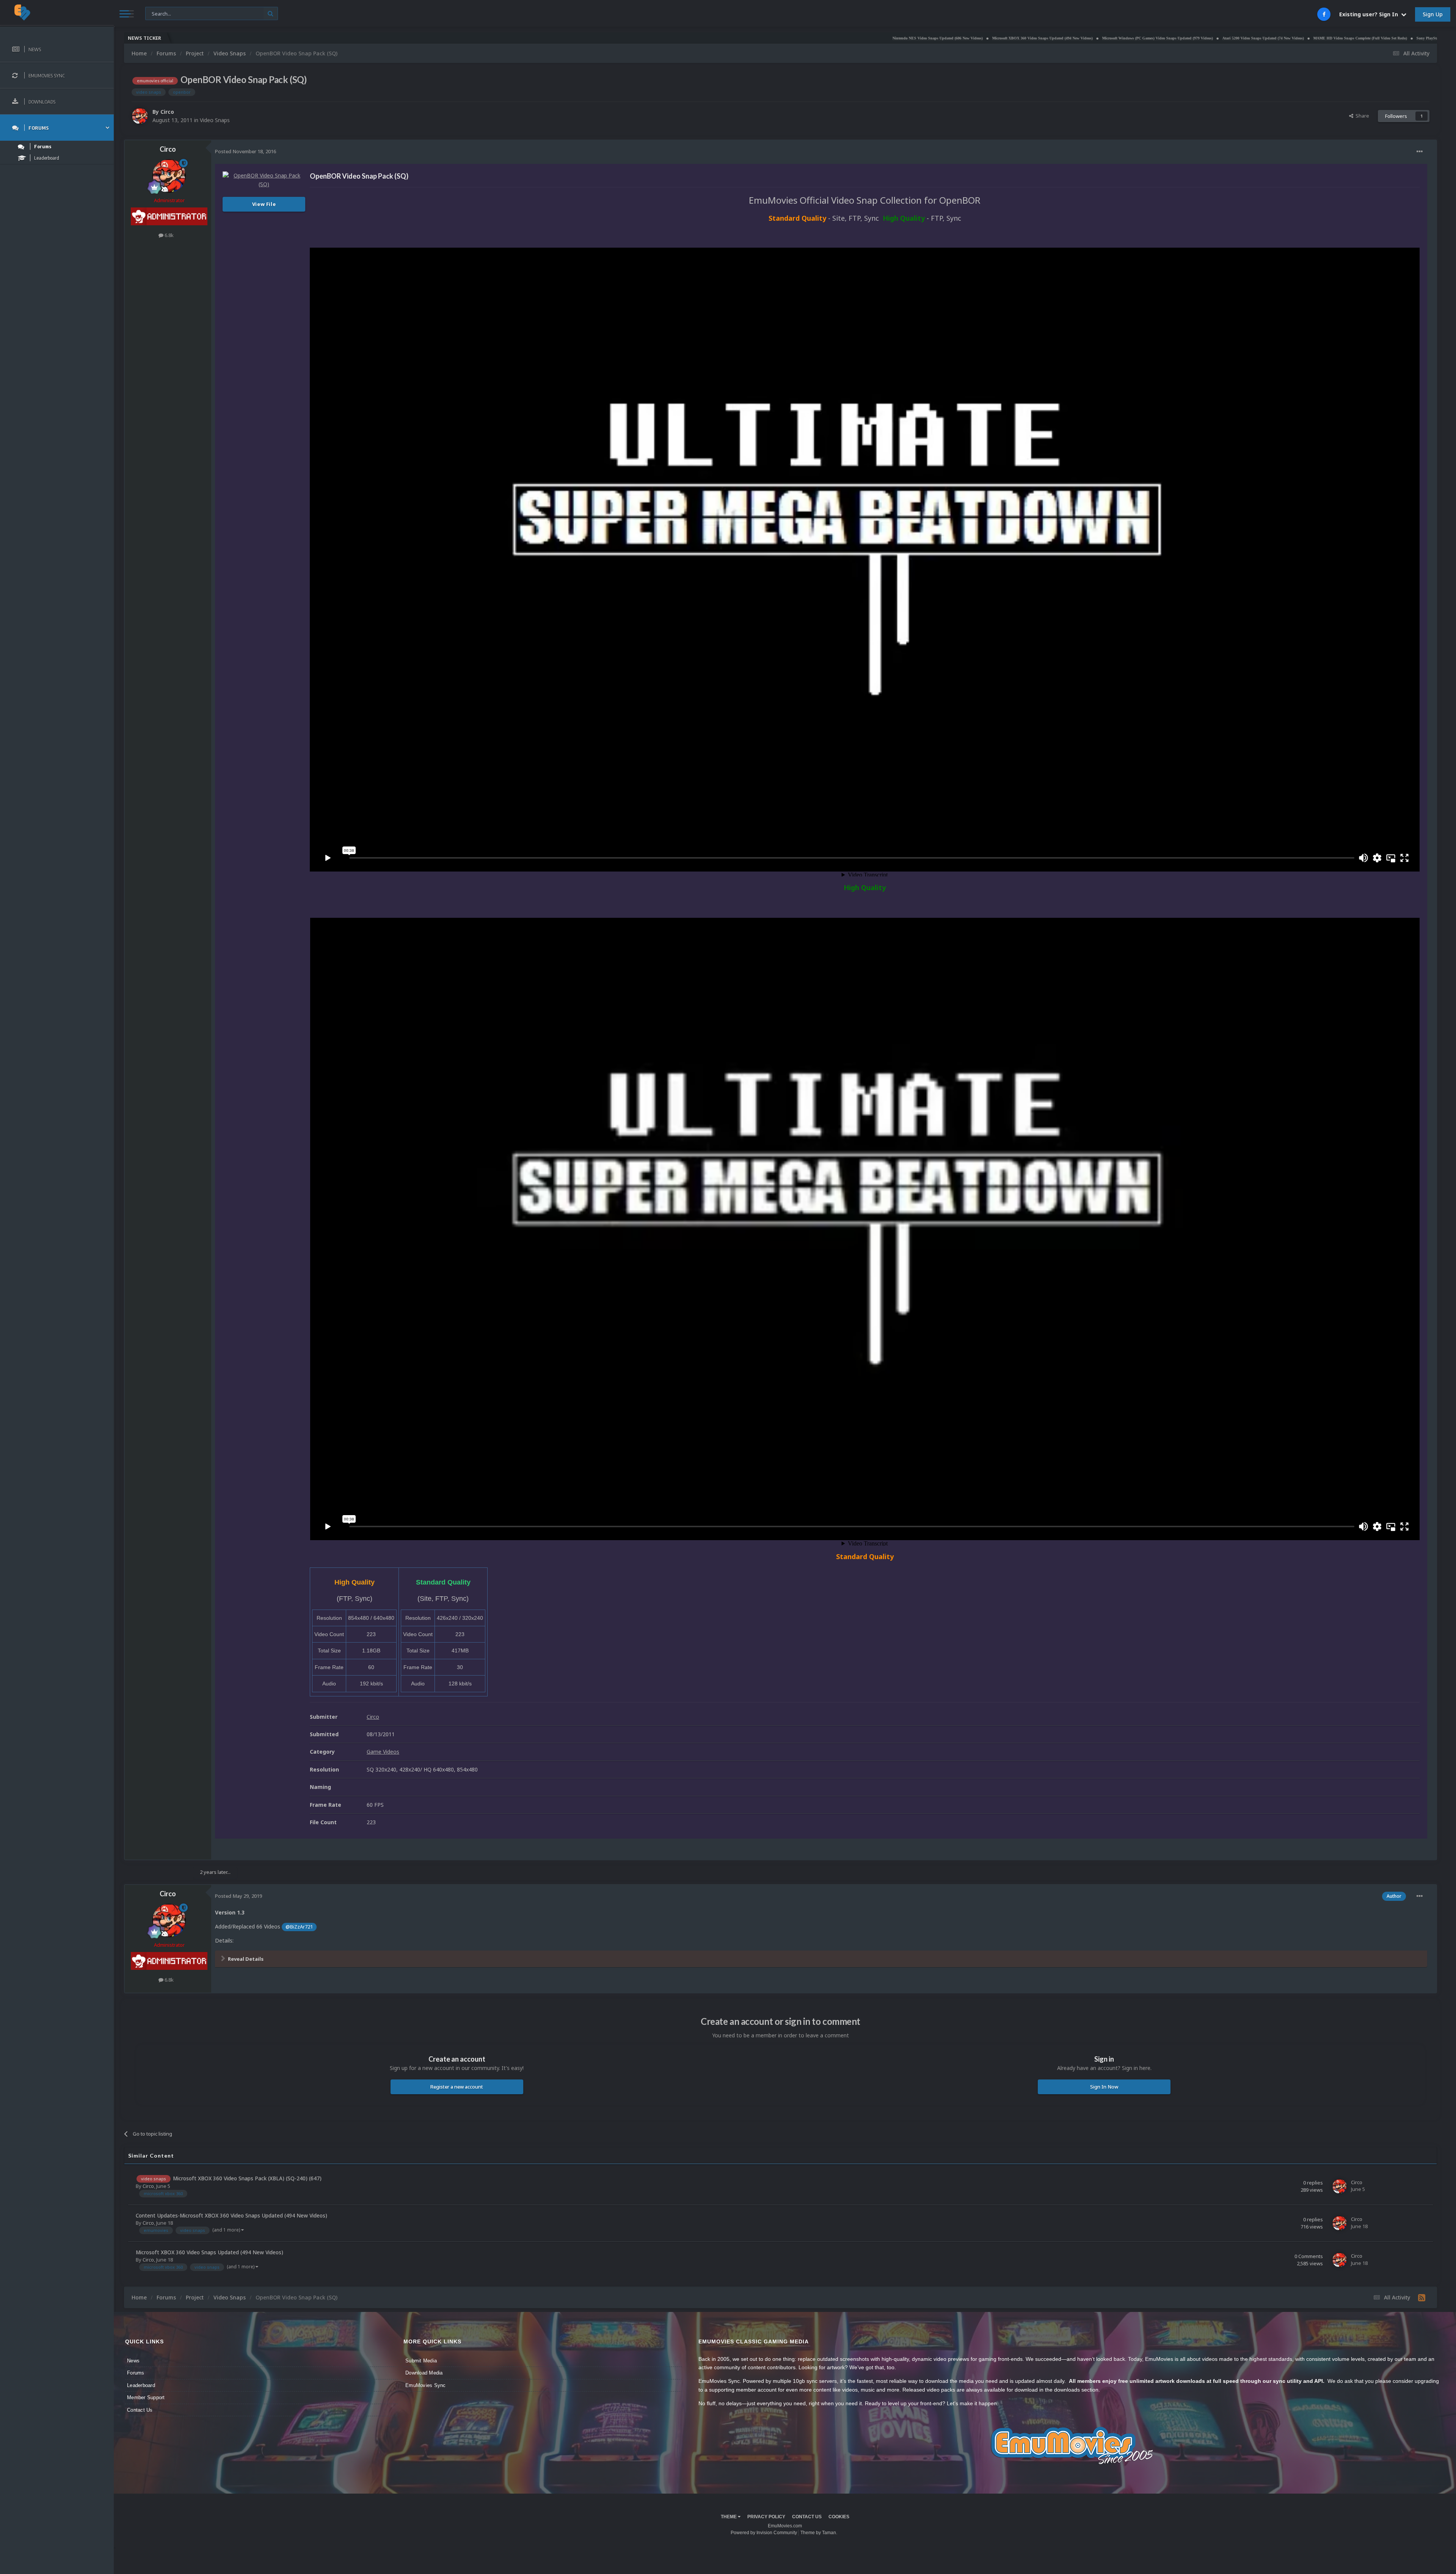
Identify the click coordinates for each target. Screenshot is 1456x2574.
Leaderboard (141, 2385)
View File (264, 204)
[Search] (271, 13)
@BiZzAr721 (299, 1927)
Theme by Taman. (819, 2533)
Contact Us (140, 2410)
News (133, 2361)
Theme (729, 2517)
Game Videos (383, 1752)
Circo (167, 112)
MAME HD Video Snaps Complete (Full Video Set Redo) (1097, 38)
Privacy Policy (766, 2517)
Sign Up (1433, 14)
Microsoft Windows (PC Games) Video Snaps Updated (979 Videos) (895, 38)
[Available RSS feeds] (1422, 2298)
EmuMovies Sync (426, 2385)
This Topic (162, 13)
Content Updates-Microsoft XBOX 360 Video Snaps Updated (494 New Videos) (231, 2215)
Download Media (424, 2373)
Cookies (839, 2517)
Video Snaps (215, 120)
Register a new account (457, 2087)
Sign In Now (1104, 2087)
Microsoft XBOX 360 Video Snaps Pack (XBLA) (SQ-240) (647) (247, 2178)
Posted (246, 151)
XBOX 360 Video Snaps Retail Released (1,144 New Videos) (1310, 38)
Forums (136, 2373)
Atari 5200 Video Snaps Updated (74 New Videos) (1000, 38)
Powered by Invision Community (764, 2533)
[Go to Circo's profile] (140, 116)
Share (1361, 116)
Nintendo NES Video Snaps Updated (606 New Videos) (675, 38)
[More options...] (1420, 152)
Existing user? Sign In (1370, 14)
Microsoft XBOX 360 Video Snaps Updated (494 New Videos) (780, 38)
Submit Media (421, 2361)
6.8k (169, 235)
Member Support (146, 2397)
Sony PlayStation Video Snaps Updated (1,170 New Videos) (1203, 38)
